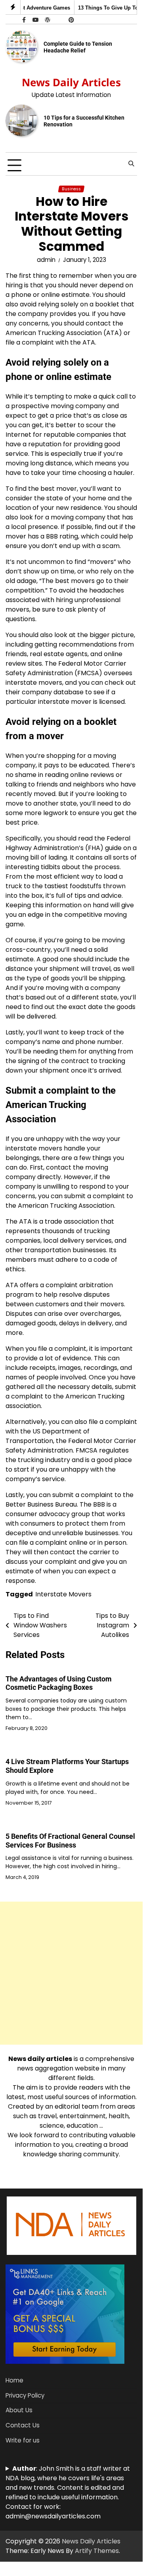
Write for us (23, 2440)
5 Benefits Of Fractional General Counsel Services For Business (70, 1841)
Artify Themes (97, 2551)
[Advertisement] (71, 1973)
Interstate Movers (63, 1594)
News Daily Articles (71, 82)
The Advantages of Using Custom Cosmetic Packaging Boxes (59, 1683)
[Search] (131, 164)
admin (46, 260)
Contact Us (23, 2425)
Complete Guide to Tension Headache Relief (78, 47)
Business (71, 189)
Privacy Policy (25, 2395)
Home (14, 2380)
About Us (19, 2410)
